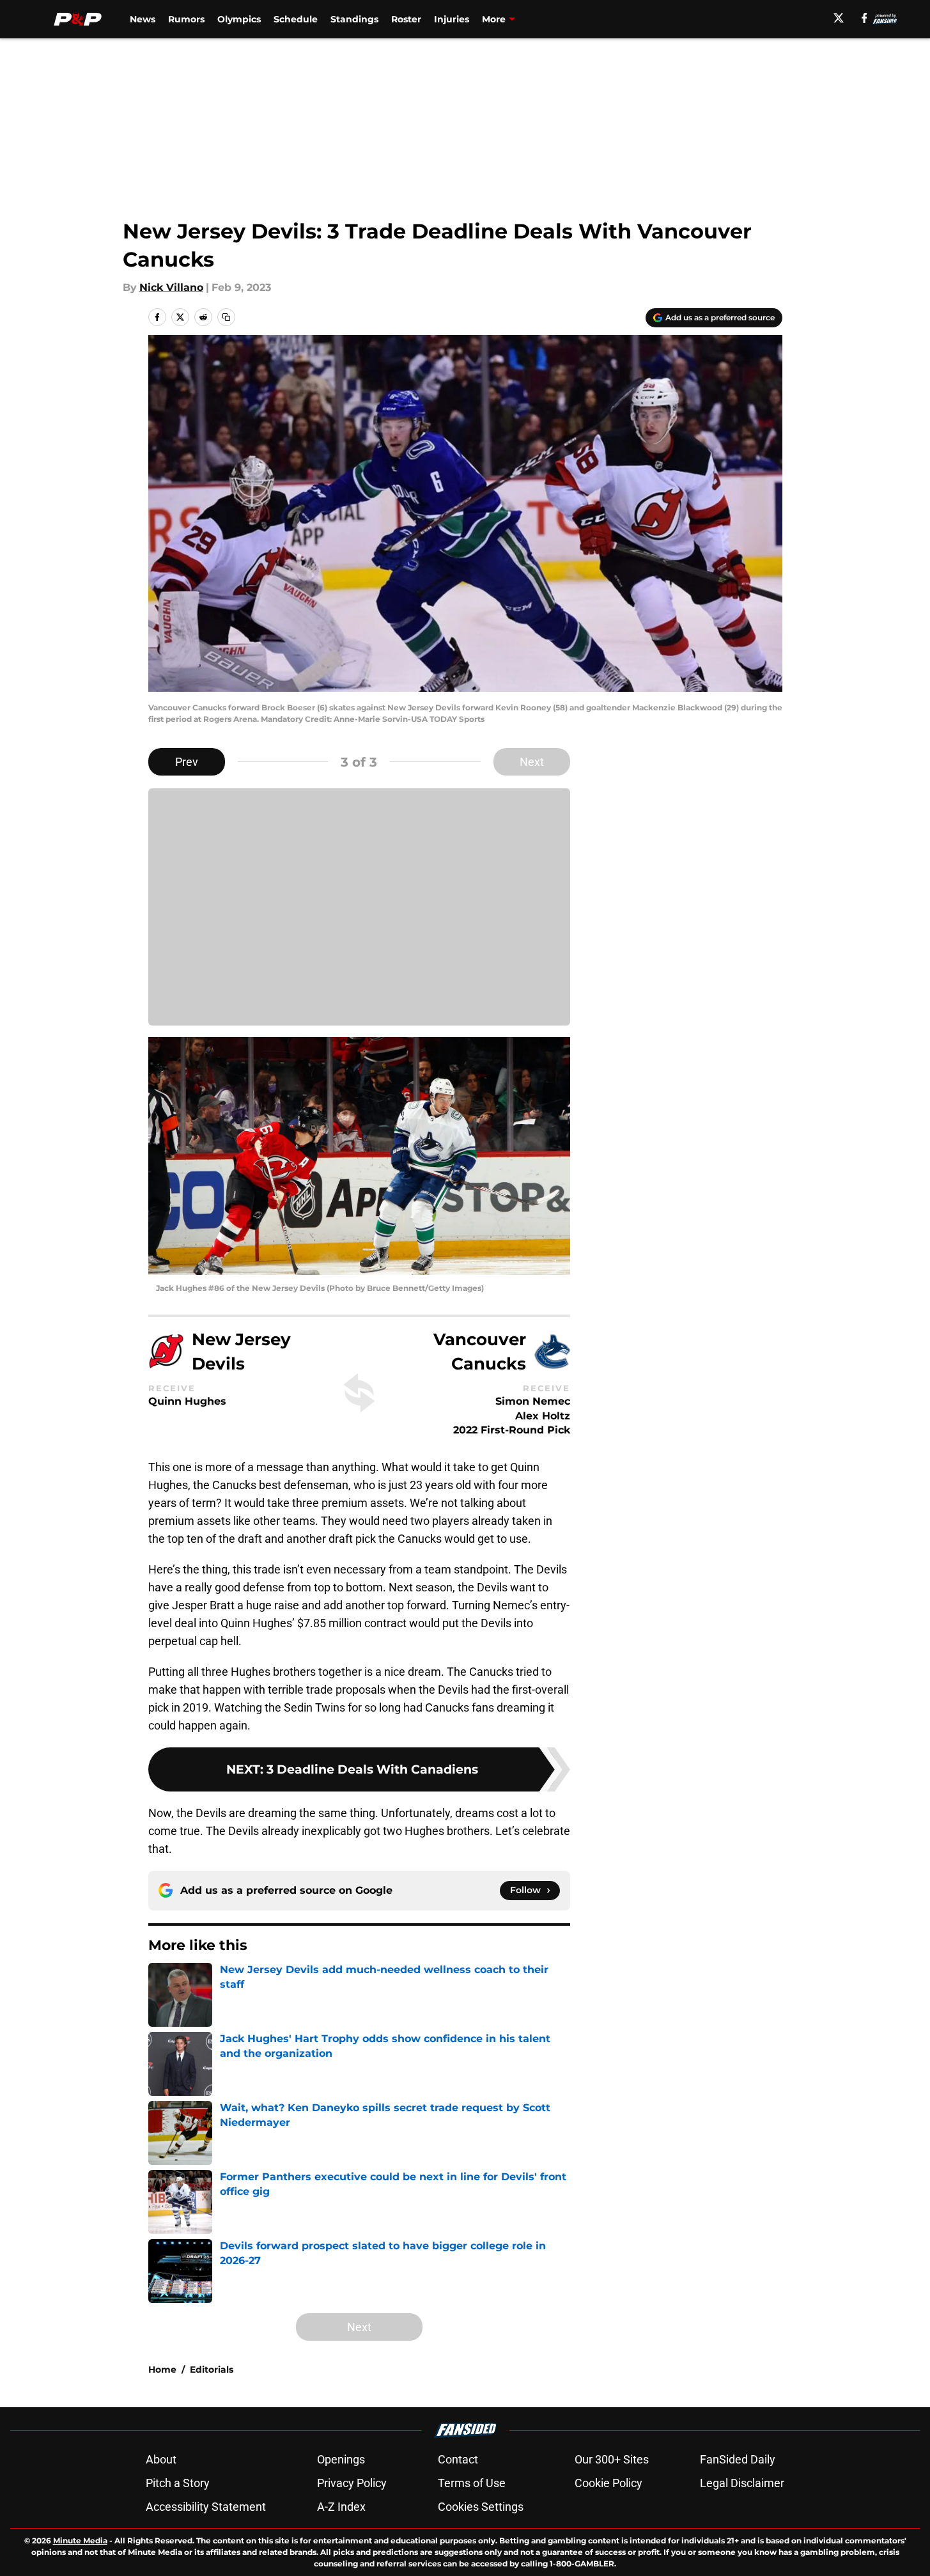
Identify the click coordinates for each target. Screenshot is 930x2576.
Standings (354, 19)
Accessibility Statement (206, 2507)
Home (162, 2369)
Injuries (452, 19)
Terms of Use (472, 2483)
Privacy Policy (352, 2483)
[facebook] (864, 18)
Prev (187, 762)
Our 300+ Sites (612, 2459)
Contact (458, 2459)
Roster (406, 19)
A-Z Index (341, 2507)
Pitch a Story (178, 2483)
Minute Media (80, 2541)
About (161, 2459)
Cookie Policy (608, 2483)
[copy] (226, 317)
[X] (839, 18)
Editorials (212, 2369)
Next (532, 762)
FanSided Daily (738, 2459)
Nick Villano (171, 287)
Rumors (186, 19)
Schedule (296, 19)
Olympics (239, 19)
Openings (341, 2459)
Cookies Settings (481, 2507)
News (143, 19)
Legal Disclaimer (742, 2483)
